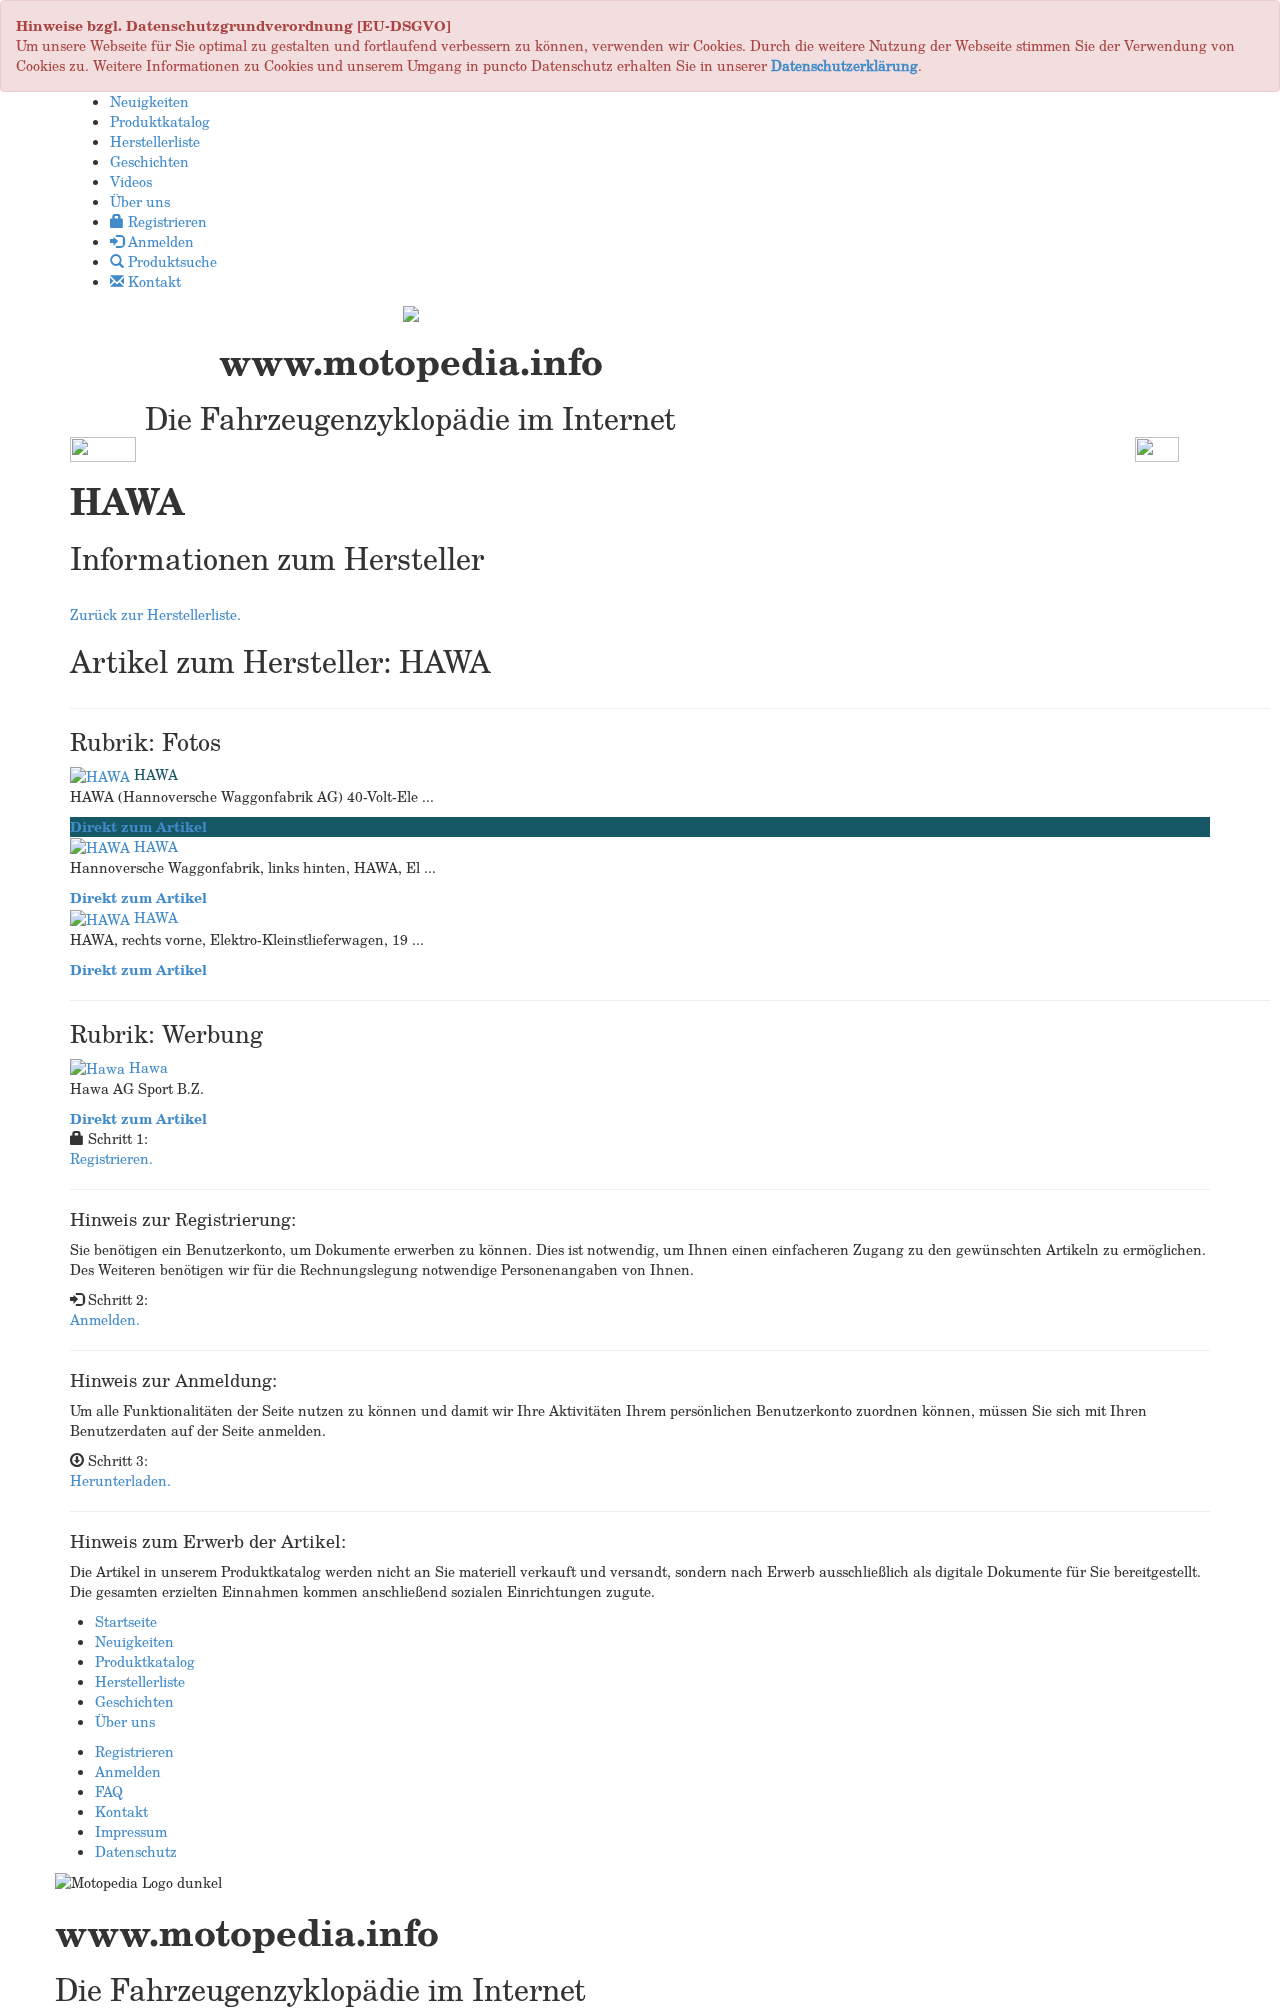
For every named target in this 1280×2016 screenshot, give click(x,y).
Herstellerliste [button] (155, 141)
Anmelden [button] (159, 241)
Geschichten (134, 1701)
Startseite (126, 1621)
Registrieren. (111, 1158)
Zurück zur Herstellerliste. (155, 614)
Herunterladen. (120, 1480)
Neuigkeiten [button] (149, 101)
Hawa (148, 1067)
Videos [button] (131, 181)
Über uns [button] (140, 201)
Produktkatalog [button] (160, 121)
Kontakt (121, 1811)
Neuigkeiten (134, 1641)
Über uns (125, 1721)
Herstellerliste (140, 1681)
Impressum (131, 1831)
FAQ (109, 1791)
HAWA (156, 774)
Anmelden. (105, 1319)
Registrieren (134, 1751)
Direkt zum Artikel (138, 826)
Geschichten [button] (149, 161)
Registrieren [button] (165, 221)
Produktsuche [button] (170, 261)
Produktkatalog (145, 1661)
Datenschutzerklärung (844, 65)
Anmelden (128, 1771)
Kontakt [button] (152, 281)
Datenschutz (136, 1851)
